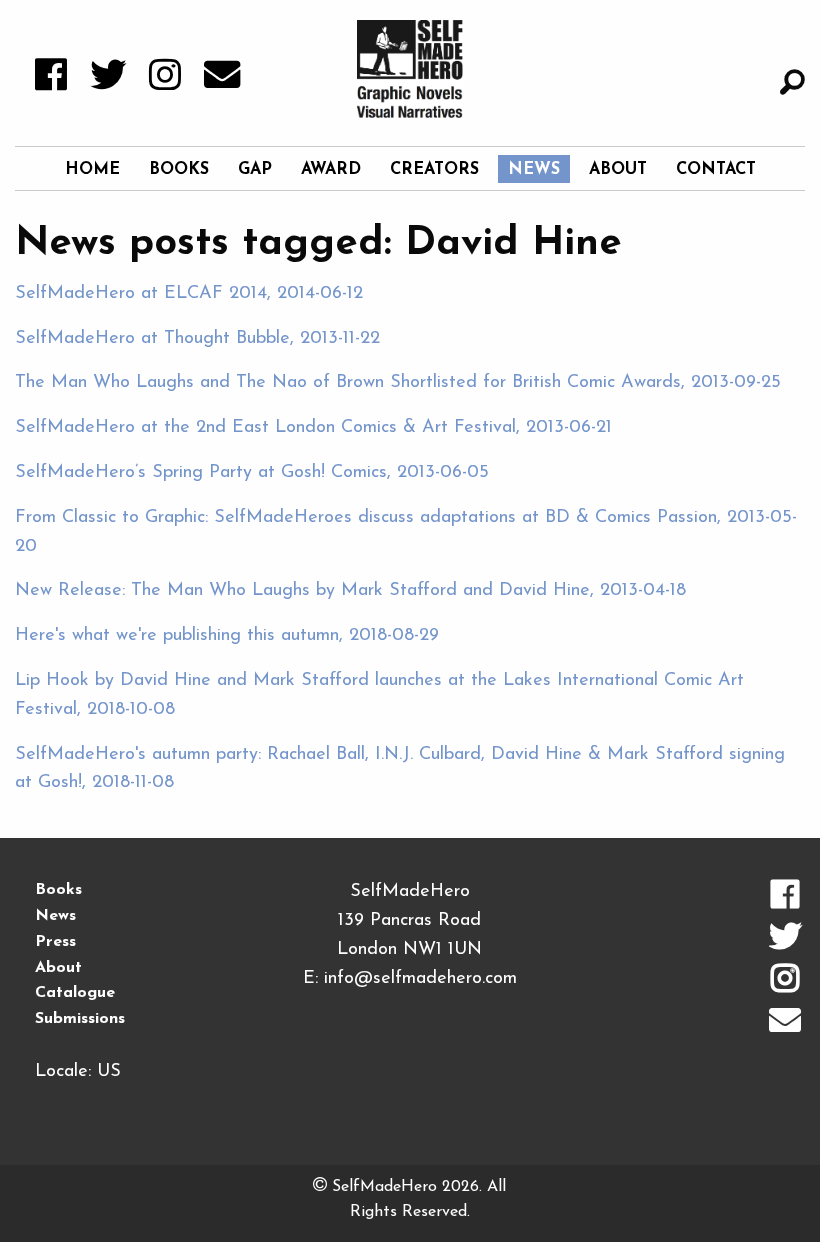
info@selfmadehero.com (420, 979)
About (618, 170)
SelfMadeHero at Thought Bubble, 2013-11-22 (197, 339)
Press (55, 942)
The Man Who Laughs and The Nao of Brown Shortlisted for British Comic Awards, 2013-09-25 (398, 383)
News (534, 170)
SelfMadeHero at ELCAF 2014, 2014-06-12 (189, 294)
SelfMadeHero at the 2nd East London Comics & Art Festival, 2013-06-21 (313, 428)
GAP (255, 170)
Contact (716, 170)
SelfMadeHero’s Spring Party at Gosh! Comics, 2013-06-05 (252, 473)
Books (179, 170)
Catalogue (75, 993)
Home (92, 170)
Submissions (80, 1019)
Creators (434, 170)
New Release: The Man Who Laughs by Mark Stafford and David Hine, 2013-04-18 (350, 591)
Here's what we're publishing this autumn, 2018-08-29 (227, 636)
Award (331, 170)
